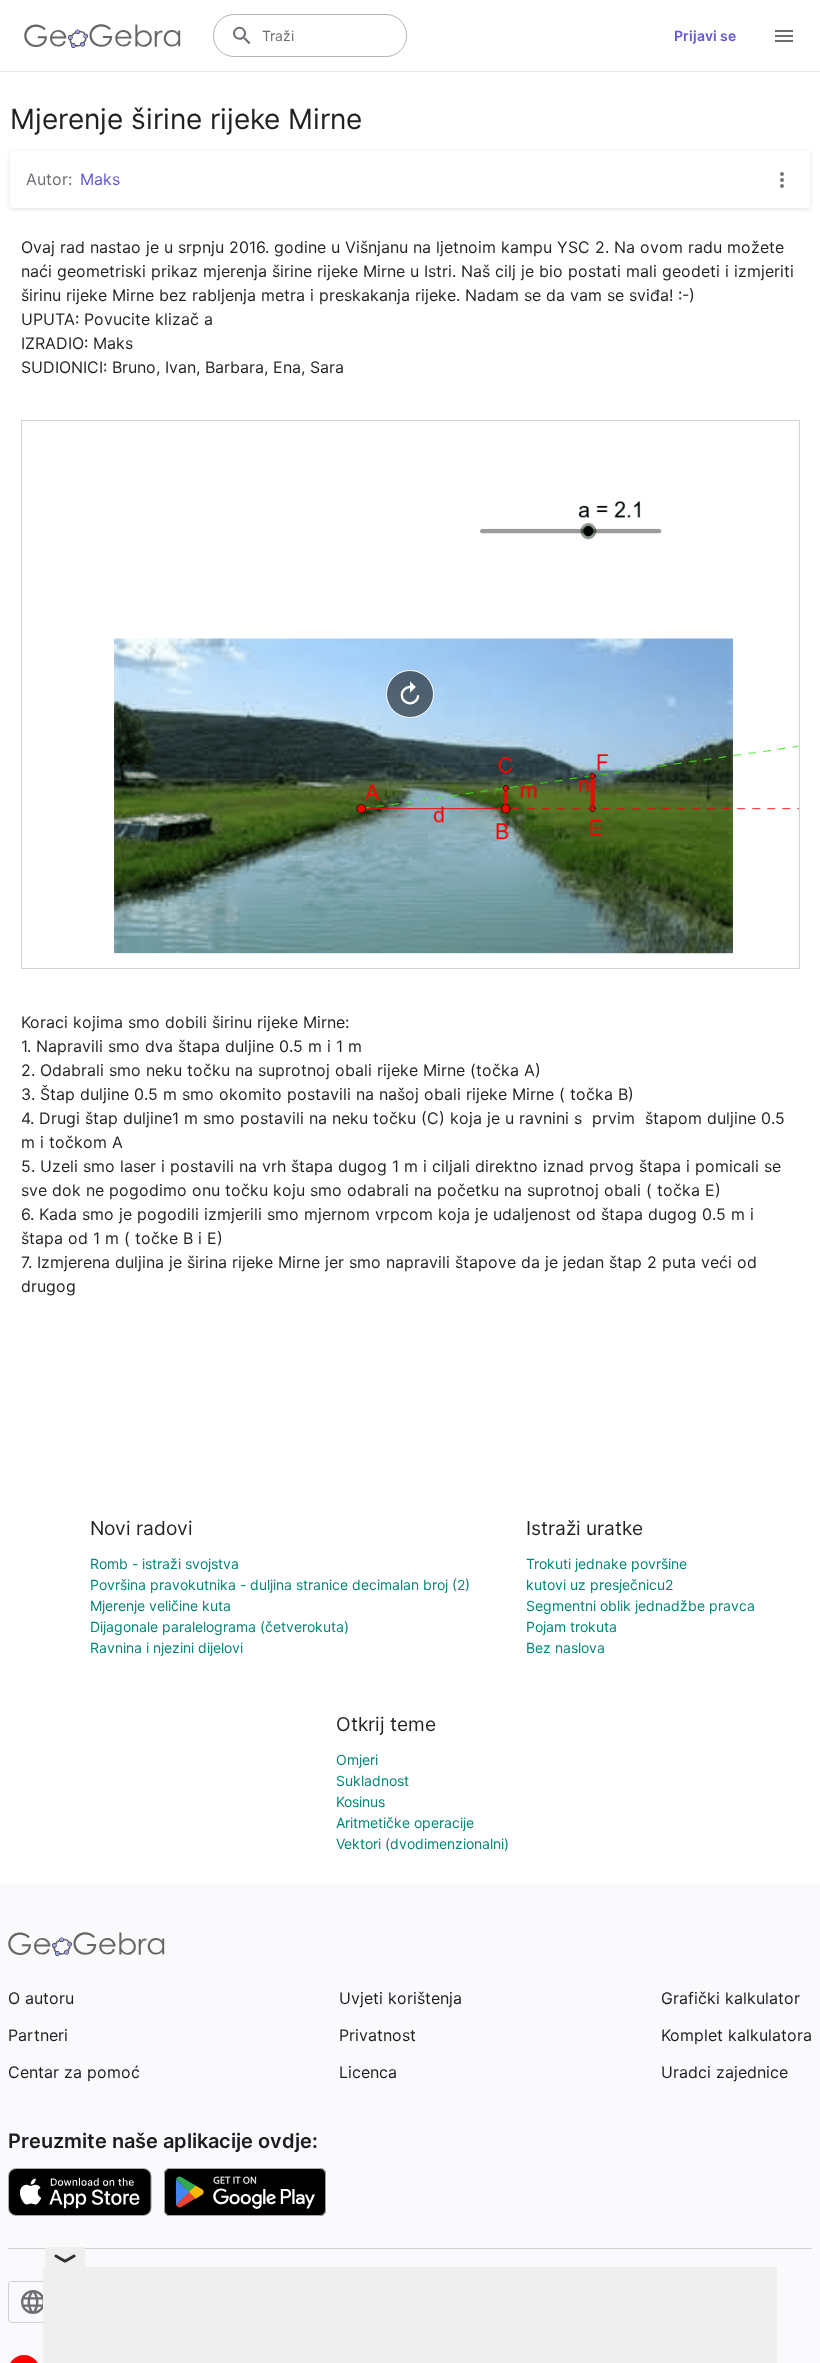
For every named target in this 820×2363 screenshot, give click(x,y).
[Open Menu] (784, 36)
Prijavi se (705, 35)
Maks (100, 179)
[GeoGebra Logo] (102, 36)
